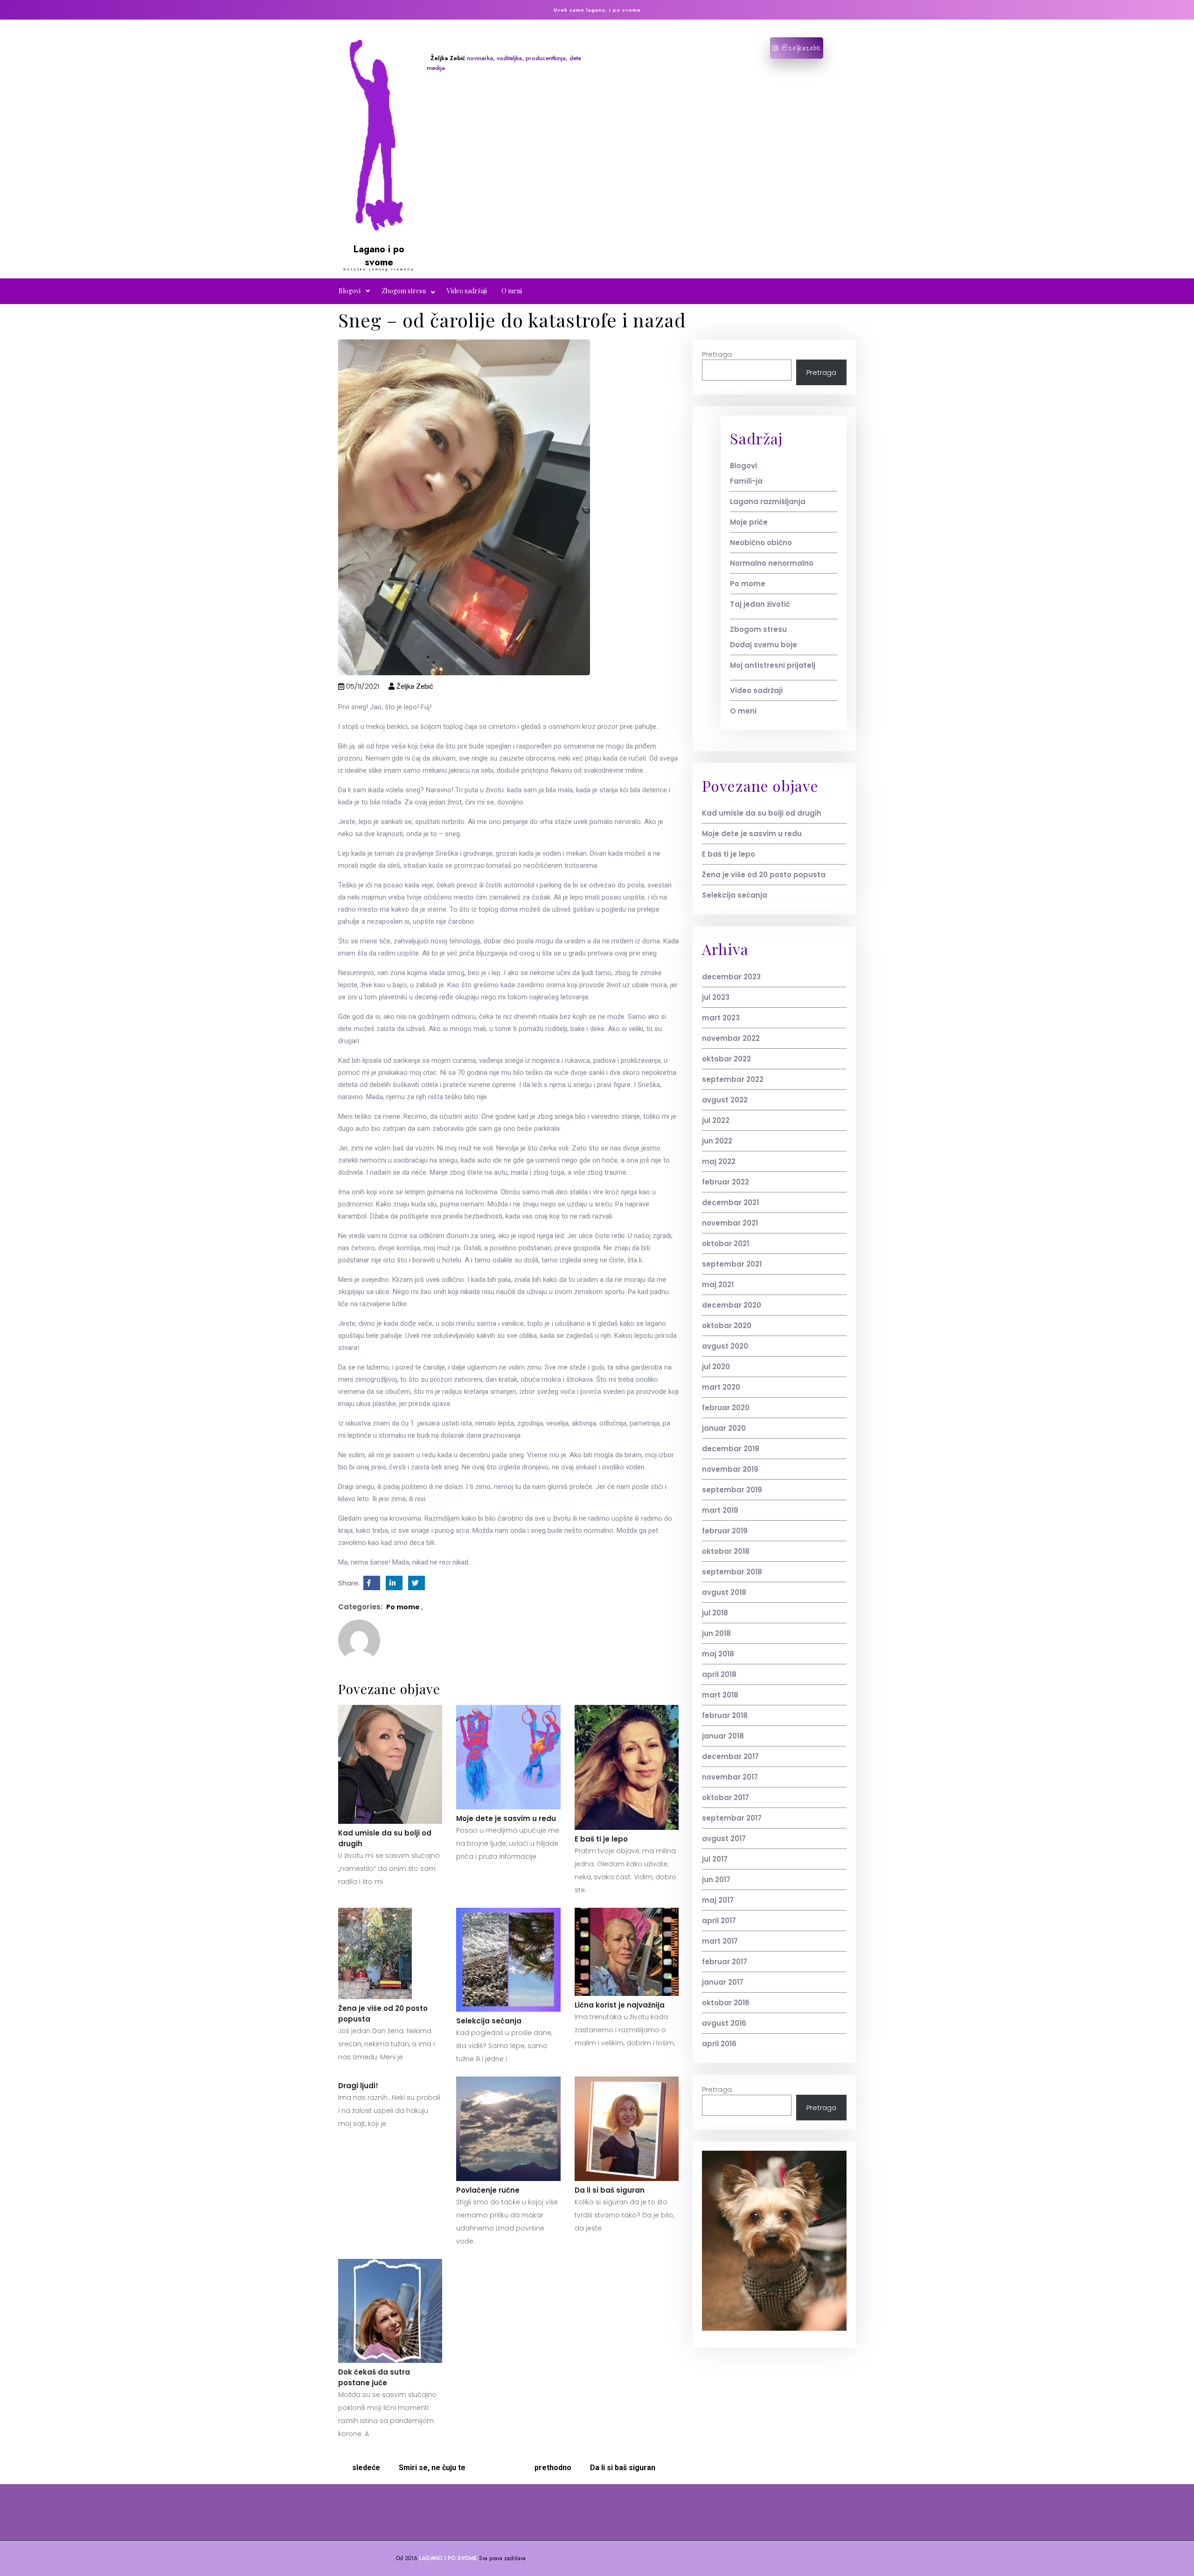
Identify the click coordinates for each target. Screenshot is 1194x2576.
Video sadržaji (467, 291)
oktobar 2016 (726, 2003)
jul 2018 (715, 1613)
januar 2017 (723, 1982)
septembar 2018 (732, 1572)
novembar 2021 (730, 1223)
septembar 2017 (732, 1818)
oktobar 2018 (726, 1551)
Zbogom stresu (404, 291)
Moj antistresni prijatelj (773, 665)
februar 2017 (725, 1962)
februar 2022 (725, 1182)
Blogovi (350, 291)
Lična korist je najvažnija (620, 2005)
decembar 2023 (731, 977)
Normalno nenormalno (772, 563)
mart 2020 (721, 1387)
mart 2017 (720, 1941)
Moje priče (749, 522)
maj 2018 (718, 1654)
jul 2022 (716, 1120)
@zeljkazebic (800, 48)
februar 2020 (726, 1408)
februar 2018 (725, 1715)
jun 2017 (716, 1880)
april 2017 (719, 1921)
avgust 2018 (724, 1592)
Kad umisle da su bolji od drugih (385, 1838)
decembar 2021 (730, 1202)
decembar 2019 (731, 1449)
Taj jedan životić (760, 604)
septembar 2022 (733, 1079)
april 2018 (719, 1674)
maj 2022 (719, 1161)
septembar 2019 (732, 1490)
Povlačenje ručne (488, 2190)
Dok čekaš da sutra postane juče (374, 2377)
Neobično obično (761, 543)
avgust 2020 (725, 1346)
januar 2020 (724, 1428)
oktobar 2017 (725, 1797)
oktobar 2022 (726, 1059)
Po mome (403, 1607)
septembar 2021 (732, 1264)
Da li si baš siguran (610, 2190)
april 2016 (719, 2044)
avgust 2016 (724, 2023)
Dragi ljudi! (358, 2086)
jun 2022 (717, 1141)
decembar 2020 (732, 1305)
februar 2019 (725, 1531)
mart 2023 (721, 1018)
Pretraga (717, 354)
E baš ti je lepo (601, 1839)
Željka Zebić (414, 686)
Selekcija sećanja (489, 2021)
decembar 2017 (730, 1756)
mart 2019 (720, 1510)
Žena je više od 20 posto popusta (383, 2014)
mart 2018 (720, 1695)
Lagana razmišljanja (768, 502)
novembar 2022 (731, 1038)
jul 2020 (716, 1367)
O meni (512, 291)
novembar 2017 (730, 1777)
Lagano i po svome (379, 256)
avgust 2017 (724, 1839)
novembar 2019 (730, 1469)
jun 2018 (716, 1633)
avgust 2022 (725, 1100)
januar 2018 (723, 1736)
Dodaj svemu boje (764, 645)
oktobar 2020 (727, 1326)
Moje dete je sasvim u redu (506, 1818)
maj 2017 (718, 1900)
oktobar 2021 (725, 1243)
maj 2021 (718, 1285)
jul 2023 (716, 997)
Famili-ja (746, 481)
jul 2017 (715, 1859)
